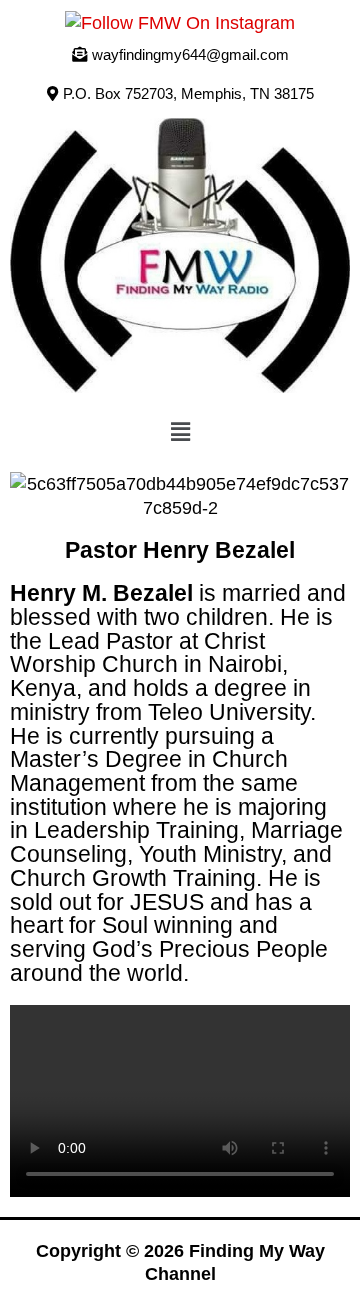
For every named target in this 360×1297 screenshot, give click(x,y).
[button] (180, 93)
